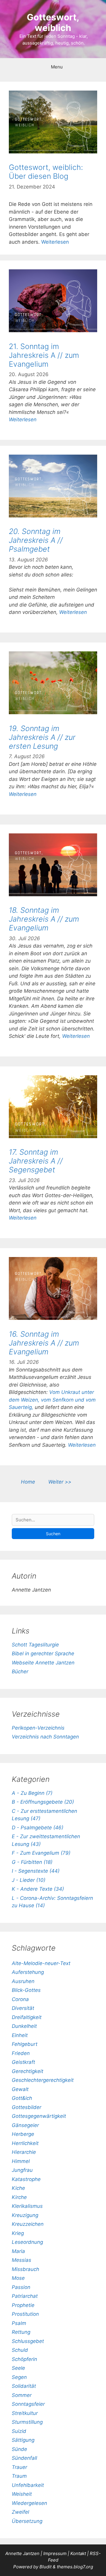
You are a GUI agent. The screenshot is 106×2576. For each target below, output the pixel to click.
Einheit (20, 2035)
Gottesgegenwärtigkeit (39, 2116)
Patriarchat (25, 2296)
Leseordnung (27, 2242)
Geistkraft (23, 2062)
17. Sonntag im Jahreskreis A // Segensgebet (36, 1161)
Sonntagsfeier (28, 2404)
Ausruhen (23, 1981)
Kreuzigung (25, 2215)
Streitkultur (25, 2413)
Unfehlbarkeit (28, 2485)
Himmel (21, 2161)
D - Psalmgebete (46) (38, 1828)
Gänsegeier (25, 2125)
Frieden (21, 2053)
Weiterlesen (55, 242)
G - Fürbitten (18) (32, 1862)
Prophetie (23, 2305)
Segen (19, 2377)
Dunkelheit (24, 2026)
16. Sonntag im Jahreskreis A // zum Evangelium (44, 1343)
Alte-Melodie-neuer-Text (41, 1963)
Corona (20, 1999)
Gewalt (20, 2089)
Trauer (19, 2467)
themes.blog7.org (75, 2567)
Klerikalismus (27, 2206)
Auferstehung (28, 1972)
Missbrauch (25, 2269)
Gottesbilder (26, 2107)
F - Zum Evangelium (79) (41, 1853)
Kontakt (78, 2553)
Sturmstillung (27, 2422)
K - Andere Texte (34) (38, 1889)
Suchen (53, 1534)
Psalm (19, 2323)
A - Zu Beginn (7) (32, 1793)
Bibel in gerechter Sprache (43, 1654)
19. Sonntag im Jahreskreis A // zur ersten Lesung (42, 737)
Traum (19, 2476)
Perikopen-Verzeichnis (38, 1728)
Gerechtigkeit (28, 2071)
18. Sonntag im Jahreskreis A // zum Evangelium (44, 919)
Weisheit (22, 2494)
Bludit (45, 2567)
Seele (18, 2368)
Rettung (21, 2332)
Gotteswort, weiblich (53, 22)
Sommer (22, 2395)
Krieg (18, 2233)
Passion (21, 2287)
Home (28, 1482)
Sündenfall (24, 2458)
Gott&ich (22, 2098)
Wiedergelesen (29, 2503)
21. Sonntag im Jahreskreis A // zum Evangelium (44, 355)
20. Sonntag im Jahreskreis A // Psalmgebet (36, 540)
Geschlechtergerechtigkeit (43, 2080)
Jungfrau (22, 2170)
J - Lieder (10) (29, 1880)
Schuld (20, 2350)
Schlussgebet (28, 2341)
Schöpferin (24, 2359)
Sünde (19, 2449)
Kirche (19, 2197)
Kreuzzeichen (28, 2224)
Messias (21, 2260)
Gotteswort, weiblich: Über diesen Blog (46, 172)
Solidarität (24, 2386)
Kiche (18, 2188)
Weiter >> (60, 1482)
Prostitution (25, 2314)
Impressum (56, 2553)
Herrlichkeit (25, 2143)
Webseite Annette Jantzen (43, 1663)
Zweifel (20, 2512)
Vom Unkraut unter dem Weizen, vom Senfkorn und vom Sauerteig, (52, 1400)
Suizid (19, 2431)
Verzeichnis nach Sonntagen (45, 1737)
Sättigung (23, 2440)
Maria (18, 2251)
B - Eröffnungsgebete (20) (43, 1802)
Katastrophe (26, 2179)
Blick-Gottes (26, 1990)
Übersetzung (27, 2521)
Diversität (23, 2008)
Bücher (20, 1672)
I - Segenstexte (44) (36, 1871)
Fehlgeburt (25, 2044)
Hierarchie (24, 2152)
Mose (18, 2278)
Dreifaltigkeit (27, 2017)
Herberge (23, 2134)
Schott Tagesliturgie (35, 1645)
